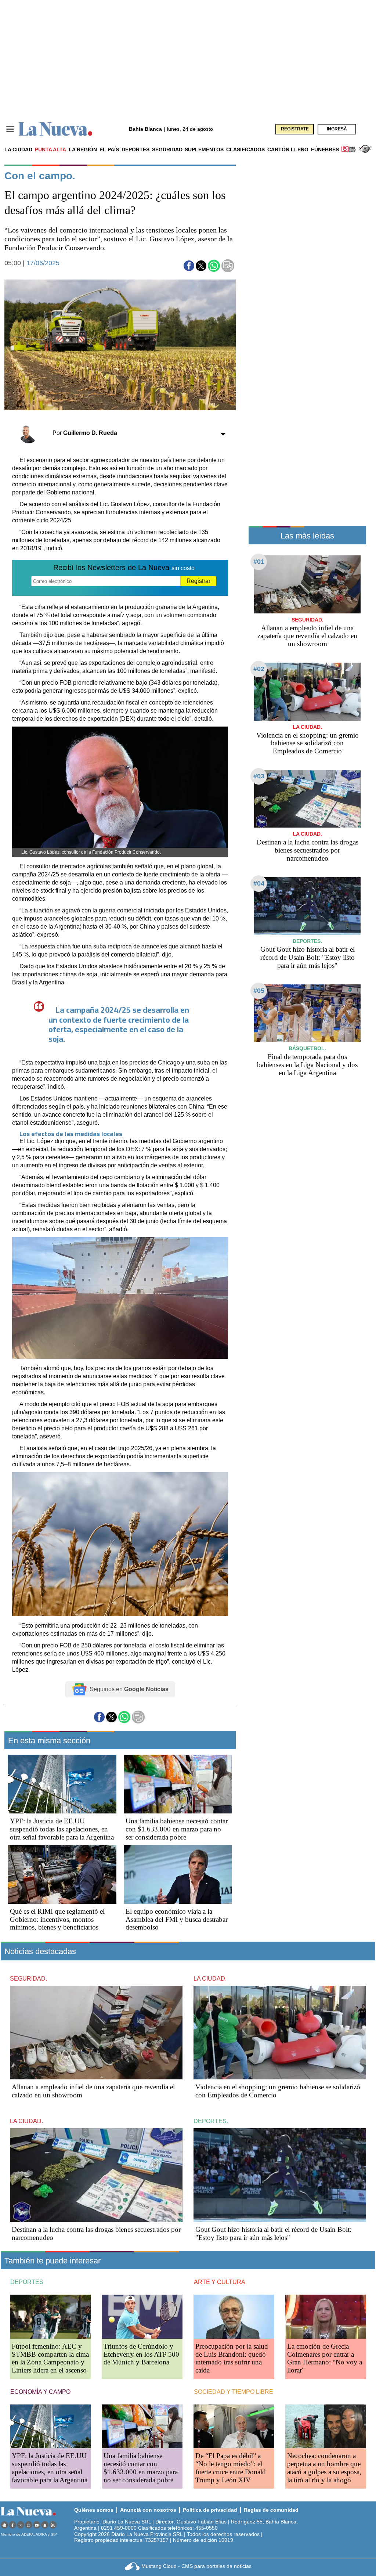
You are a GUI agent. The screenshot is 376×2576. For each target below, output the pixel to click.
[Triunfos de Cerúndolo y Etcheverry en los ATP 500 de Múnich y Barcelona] (142, 2316)
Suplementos (204, 149)
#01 (259, 562)
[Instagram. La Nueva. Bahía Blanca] (29, 2525)
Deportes (135, 149)
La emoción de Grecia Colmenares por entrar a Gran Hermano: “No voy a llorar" (325, 2358)
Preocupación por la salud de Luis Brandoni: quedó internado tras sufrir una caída (232, 2358)
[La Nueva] (55, 129)
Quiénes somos (94, 2510)
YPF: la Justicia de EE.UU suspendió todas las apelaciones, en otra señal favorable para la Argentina (62, 1829)
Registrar (198, 581)
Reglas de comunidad (271, 2510)
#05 (259, 991)
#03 (259, 776)
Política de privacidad (210, 2510)
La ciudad (18, 149)
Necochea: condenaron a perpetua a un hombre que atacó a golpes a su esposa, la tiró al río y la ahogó (324, 2468)
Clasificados (245, 149)
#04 (259, 883)
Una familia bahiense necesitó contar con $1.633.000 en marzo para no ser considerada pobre (177, 1829)
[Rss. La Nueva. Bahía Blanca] (53, 2525)
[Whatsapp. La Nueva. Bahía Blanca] (4, 2525)
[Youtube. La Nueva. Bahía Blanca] (37, 2525)
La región (83, 149)
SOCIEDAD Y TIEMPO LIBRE (234, 2392)
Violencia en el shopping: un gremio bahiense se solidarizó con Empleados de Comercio (308, 743)
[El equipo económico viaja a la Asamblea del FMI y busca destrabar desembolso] (178, 1874)
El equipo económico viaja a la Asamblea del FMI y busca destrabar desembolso (177, 1919)
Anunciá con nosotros (148, 2510)
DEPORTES (27, 2282)
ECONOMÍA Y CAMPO (40, 2392)
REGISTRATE (295, 129)
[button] (189, 266)
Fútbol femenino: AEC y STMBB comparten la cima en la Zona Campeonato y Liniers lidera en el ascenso (50, 2358)
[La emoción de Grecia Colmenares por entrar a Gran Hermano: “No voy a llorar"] (326, 2316)
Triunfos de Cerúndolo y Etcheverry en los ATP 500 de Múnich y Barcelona (141, 2354)
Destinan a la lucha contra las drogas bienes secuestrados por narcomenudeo (308, 850)
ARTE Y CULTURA (220, 2282)
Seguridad (167, 149)
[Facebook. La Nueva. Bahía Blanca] (12, 2525)
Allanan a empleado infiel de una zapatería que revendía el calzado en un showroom (307, 636)
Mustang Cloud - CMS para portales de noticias (196, 2566)
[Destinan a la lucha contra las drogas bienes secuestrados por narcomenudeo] (307, 799)
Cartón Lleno (288, 149)
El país (109, 149)
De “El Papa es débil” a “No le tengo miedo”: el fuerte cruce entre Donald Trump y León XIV (231, 2468)
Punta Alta (50, 149)
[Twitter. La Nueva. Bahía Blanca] (21, 2525)
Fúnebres (325, 149)
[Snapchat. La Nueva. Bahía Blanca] (45, 2525)
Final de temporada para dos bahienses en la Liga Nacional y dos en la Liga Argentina (307, 1065)
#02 (259, 669)
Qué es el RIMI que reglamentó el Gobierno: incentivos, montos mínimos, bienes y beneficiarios (57, 1919)
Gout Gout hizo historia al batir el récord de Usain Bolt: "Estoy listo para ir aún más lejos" (308, 957)
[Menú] (10, 129)
